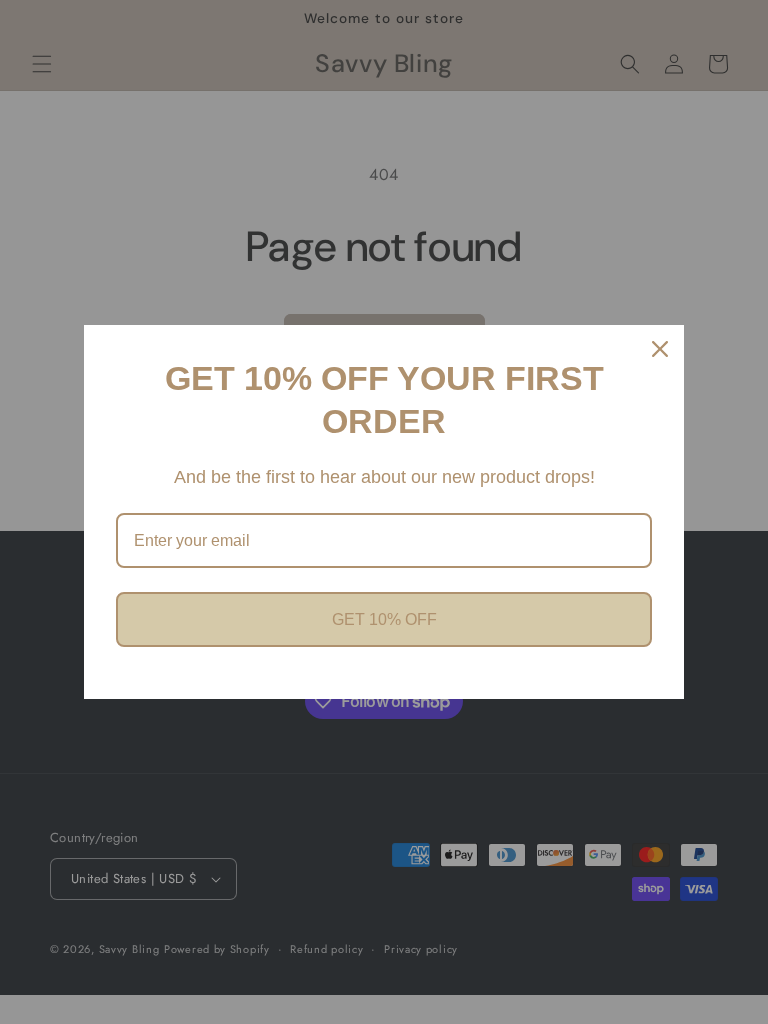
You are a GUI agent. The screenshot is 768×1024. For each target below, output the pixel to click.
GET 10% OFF (384, 619)
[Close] (660, 349)
